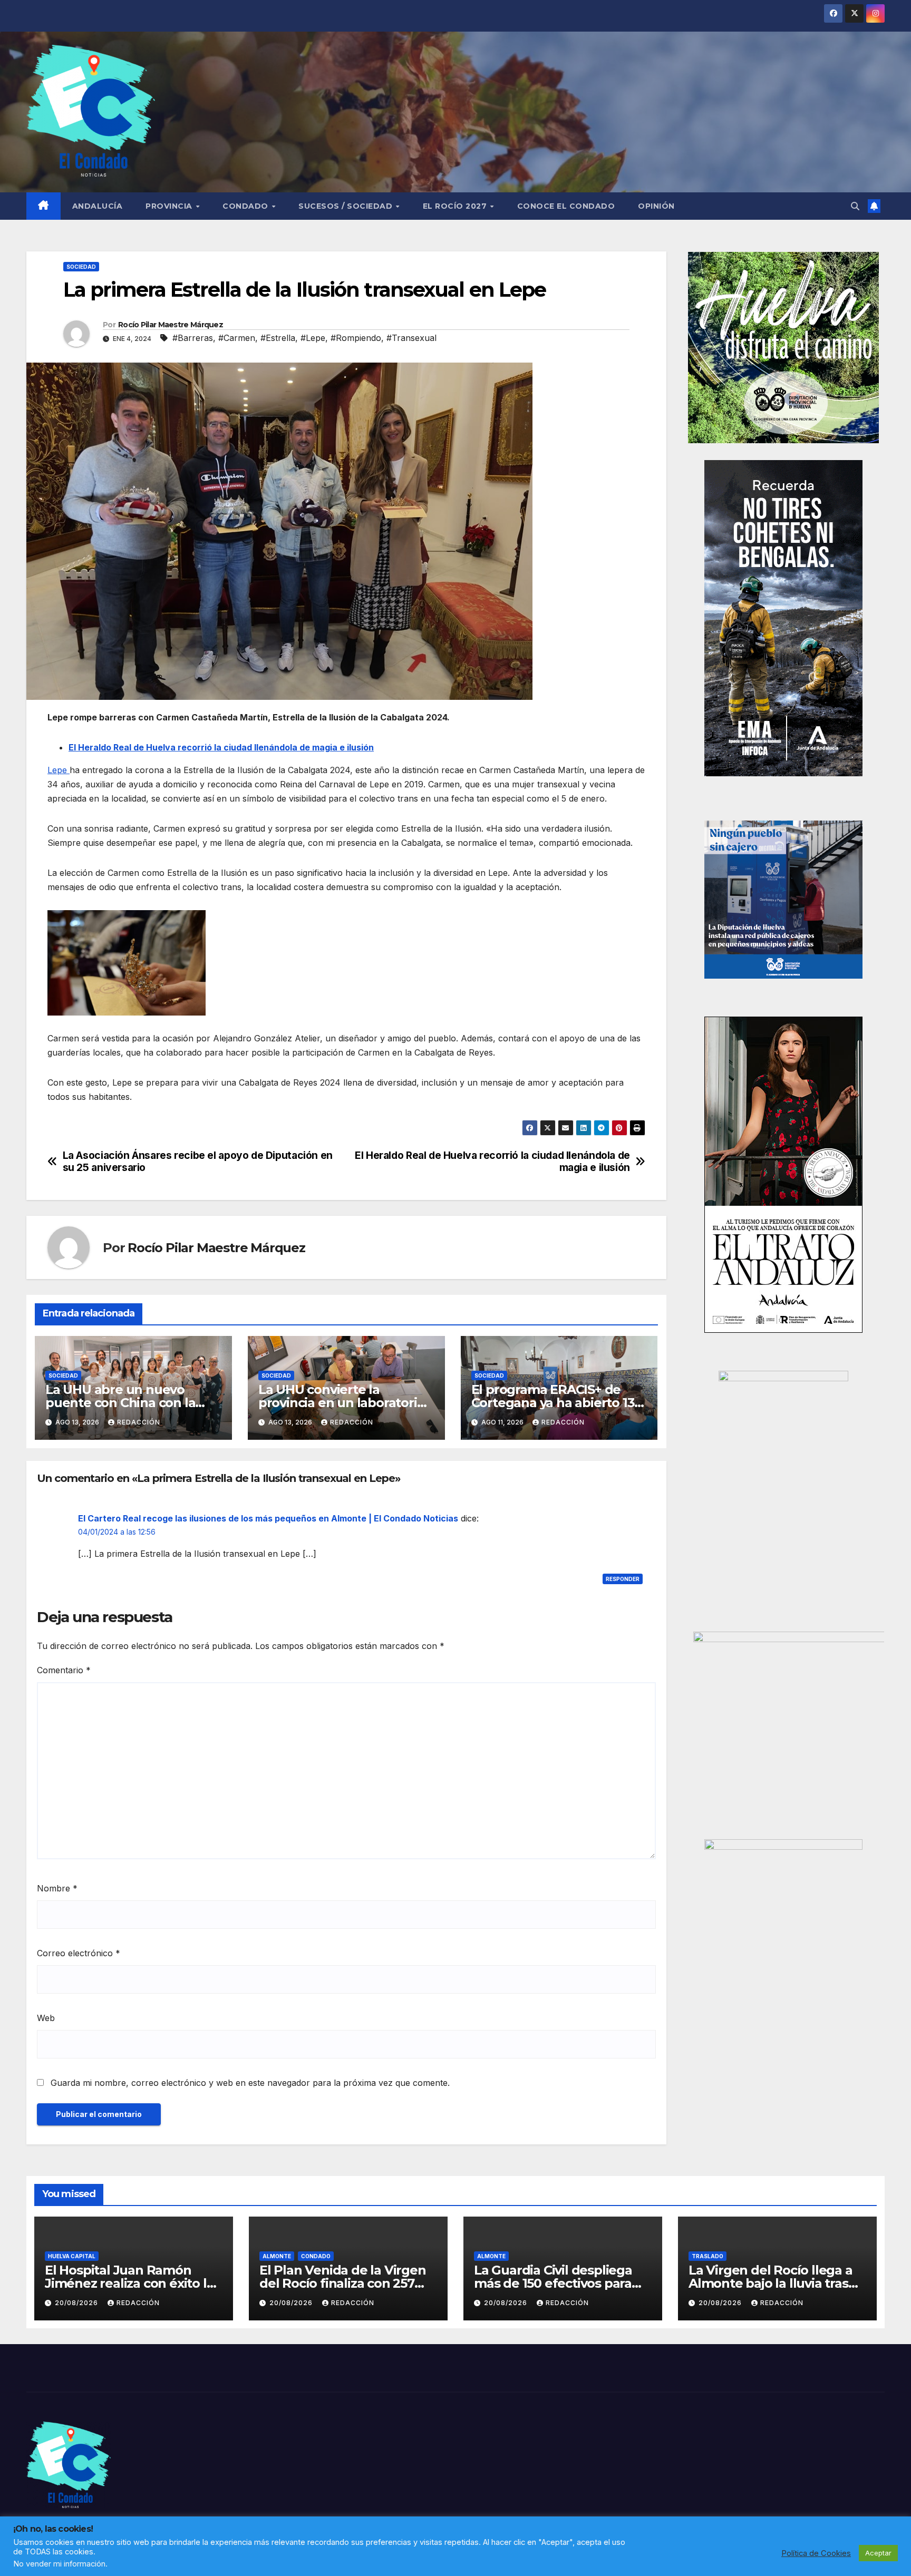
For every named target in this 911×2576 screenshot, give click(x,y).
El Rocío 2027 (456, 206)
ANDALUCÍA (98, 206)
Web (46, 2018)
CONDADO (246, 206)
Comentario (64, 1670)
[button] (855, 206)
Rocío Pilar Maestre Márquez (171, 325)
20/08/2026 (77, 2303)
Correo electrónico (79, 1953)
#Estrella (278, 338)
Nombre (57, 1888)
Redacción (139, 1422)
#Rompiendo (356, 338)
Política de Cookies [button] (816, 2553)
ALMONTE (277, 2256)
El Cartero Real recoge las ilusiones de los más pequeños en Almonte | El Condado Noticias (268, 1518)
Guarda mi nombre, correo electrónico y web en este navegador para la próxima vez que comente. (250, 2083)
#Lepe (313, 338)
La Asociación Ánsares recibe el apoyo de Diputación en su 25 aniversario (198, 1162)
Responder (623, 1579)
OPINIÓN (656, 206)
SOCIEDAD (81, 267)
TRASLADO (708, 2256)
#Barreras (193, 338)
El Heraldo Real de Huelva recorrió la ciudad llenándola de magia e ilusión (221, 747)
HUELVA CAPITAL (72, 2256)
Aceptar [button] (878, 2553)
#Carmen (237, 338)
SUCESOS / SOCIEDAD (347, 206)
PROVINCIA (170, 206)
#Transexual (411, 338)
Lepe (59, 770)
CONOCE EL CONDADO (566, 206)
